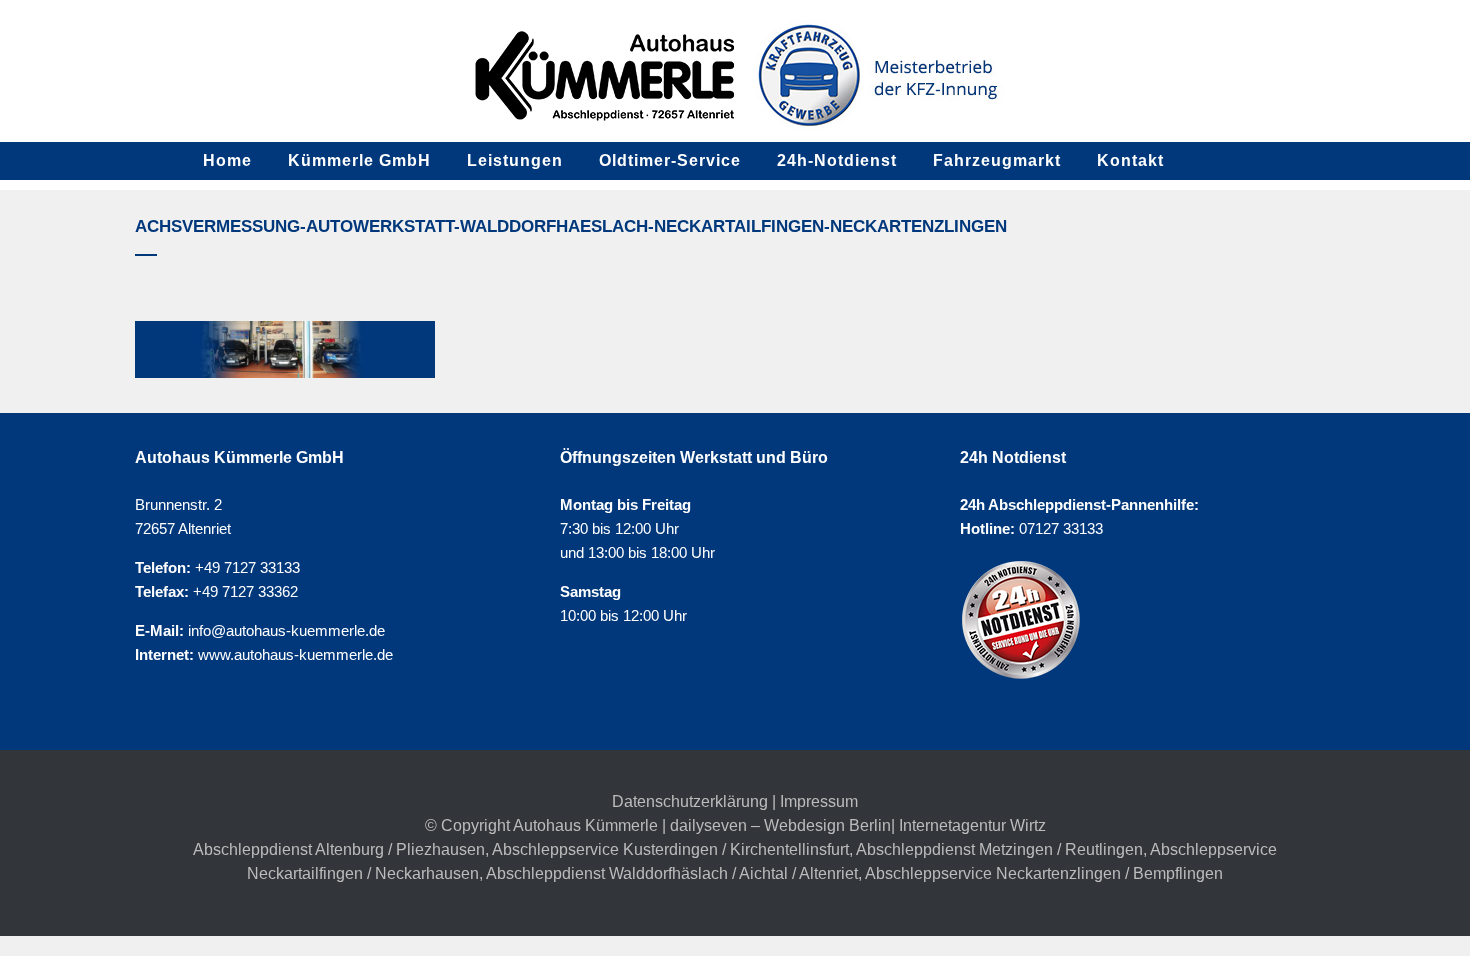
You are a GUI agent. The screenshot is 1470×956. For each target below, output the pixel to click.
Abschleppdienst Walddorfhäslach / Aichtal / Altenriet (672, 873)
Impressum (819, 801)
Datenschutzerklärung (690, 801)
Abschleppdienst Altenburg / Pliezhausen (339, 849)
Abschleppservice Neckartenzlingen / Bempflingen (1044, 873)
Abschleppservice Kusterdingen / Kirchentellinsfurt (670, 849)
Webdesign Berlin (827, 825)
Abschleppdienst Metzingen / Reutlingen (999, 849)
